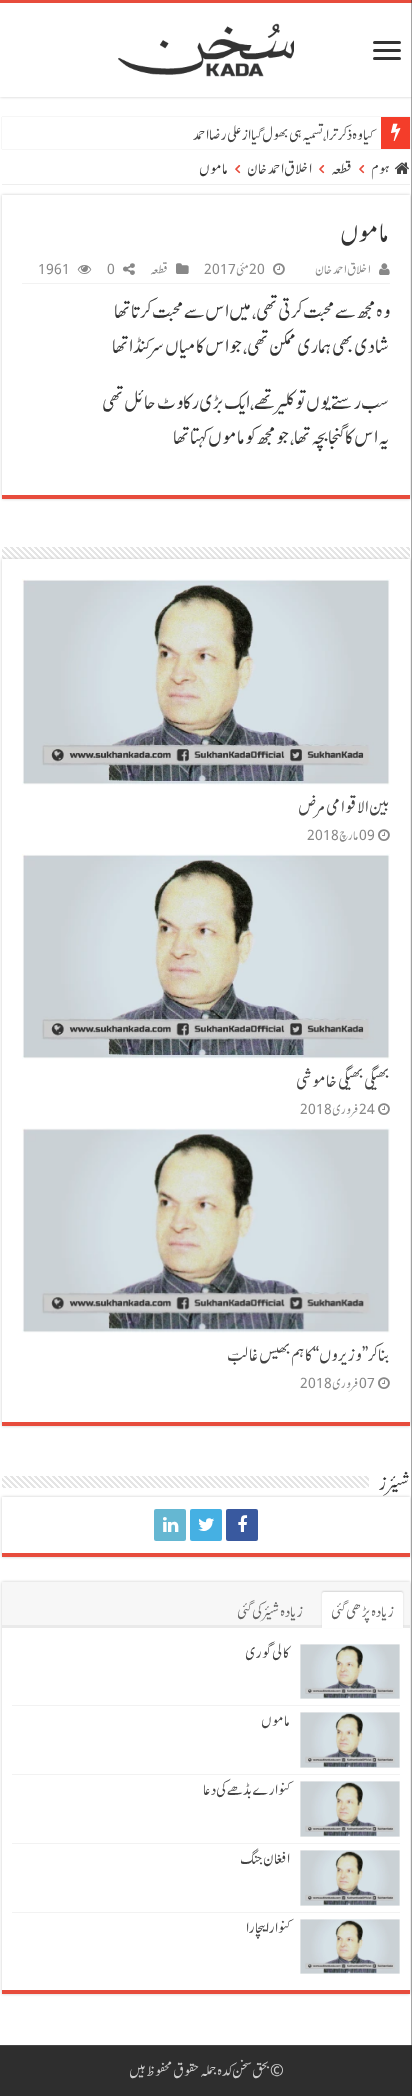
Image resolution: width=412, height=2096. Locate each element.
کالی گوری (267, 1653)
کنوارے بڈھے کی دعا (246, 1790)
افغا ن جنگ (265, 1859)
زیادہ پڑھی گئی (362, 1612)
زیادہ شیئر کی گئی (270, 1612)
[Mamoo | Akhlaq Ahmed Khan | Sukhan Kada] (242, 1525)
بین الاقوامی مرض (344, 807)
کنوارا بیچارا (268, 1928)
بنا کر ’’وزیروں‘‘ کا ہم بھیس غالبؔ (308, 1355)
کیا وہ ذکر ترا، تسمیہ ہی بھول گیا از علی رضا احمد (283, 135)
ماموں (275, 1721)
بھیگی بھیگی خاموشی (343, 1081)
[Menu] (387, 52)
